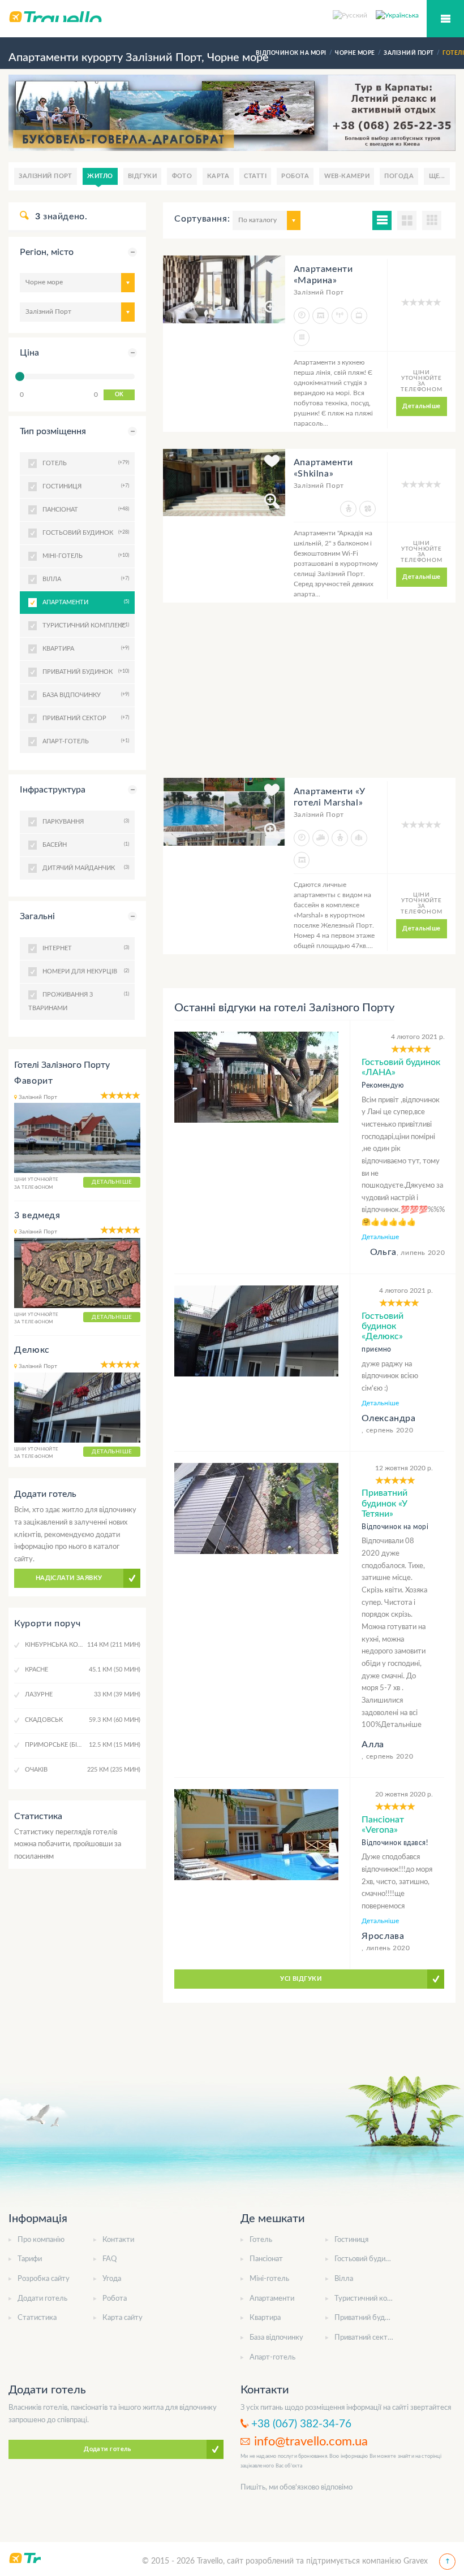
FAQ (109, 2259)
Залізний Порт (46, 176)
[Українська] (397, 15)
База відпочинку (276, 2338)
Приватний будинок (368, 2318)
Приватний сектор (365, 2338)
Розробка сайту (44, 2279)
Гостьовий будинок (366, 2259)
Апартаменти (84, 602)
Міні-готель (269, 2279)
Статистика (37, 2318)
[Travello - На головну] (232, 16)
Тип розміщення (53, 431)
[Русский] (354, 15)
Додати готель (42, 2299)
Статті (255, 176)
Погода (399, 176)
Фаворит (33, 1081)
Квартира (265, 2318)
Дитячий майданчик (84, 868)
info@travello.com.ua (311, 2441)
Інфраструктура (53, 790)
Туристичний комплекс (373, 2299)
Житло (100, 176)
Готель (261, 2240)
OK (119, 395)
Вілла (344, 2279)
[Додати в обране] (272, 270)
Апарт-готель (272, 2358)
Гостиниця (351, 2240)
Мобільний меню (445, 19)
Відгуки (142, 176)
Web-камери (347, 176)
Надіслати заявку (69, 1578)
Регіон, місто (47, 252)
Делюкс (32, 1350)
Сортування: (202, 219)
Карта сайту (123, 2318)
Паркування (84, 821)
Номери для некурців (84, 971)
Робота (295, 176)
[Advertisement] (309, 699)
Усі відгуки (301, 1979)
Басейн (84, 845)
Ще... (437, 176)
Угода (112, 2279)
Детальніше (421, 406)
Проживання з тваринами (77, 1001)
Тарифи (30, 2259)
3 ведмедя (37, 1215)
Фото (182, 176)
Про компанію (41, 2240)
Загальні (37, 916)
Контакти (118, 2240)
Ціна (29, 353)
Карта (218, 176)
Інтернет (84, 948)
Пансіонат (266, 2259)
